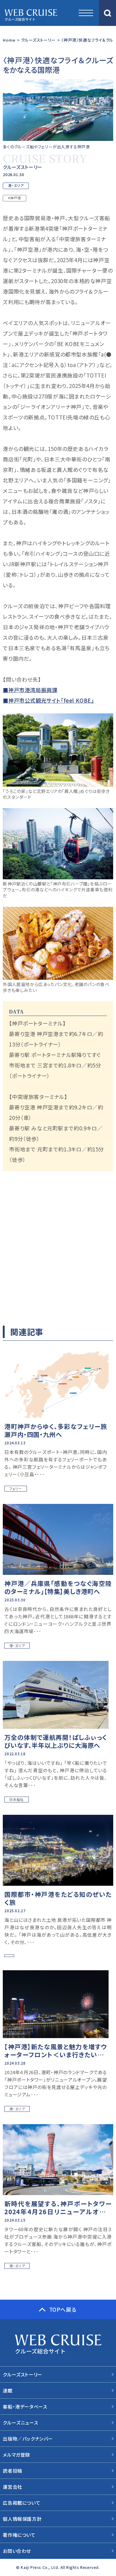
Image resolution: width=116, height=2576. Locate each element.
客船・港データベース (25, 2407)
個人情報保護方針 (22, 2519)
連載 (8, 2390)
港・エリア (16, 185)
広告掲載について (21, 2503)
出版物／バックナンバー (28, 2439)
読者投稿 (12, 2471)
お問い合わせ (17, 2551)
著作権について (19, 2535)
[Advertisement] (58, 1246)
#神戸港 (14, 198)
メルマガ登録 (16, 2455)
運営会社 (12, 2487)
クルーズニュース (20, 2423)
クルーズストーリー (38, 40)
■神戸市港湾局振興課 (30, 690)
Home (9, 40)
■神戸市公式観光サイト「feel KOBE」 (48, 700)
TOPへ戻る (63, 2309)
